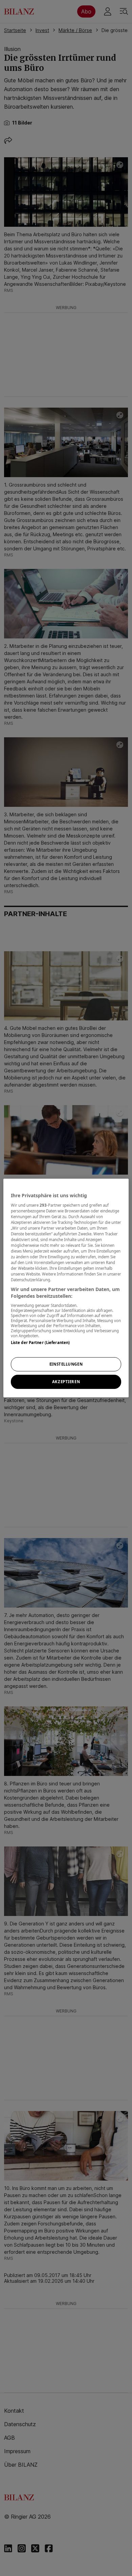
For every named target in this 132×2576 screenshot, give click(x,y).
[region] (66, 1288)
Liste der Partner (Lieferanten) (40, 1342)
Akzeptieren (66, 1382)
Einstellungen (66, 1364)
